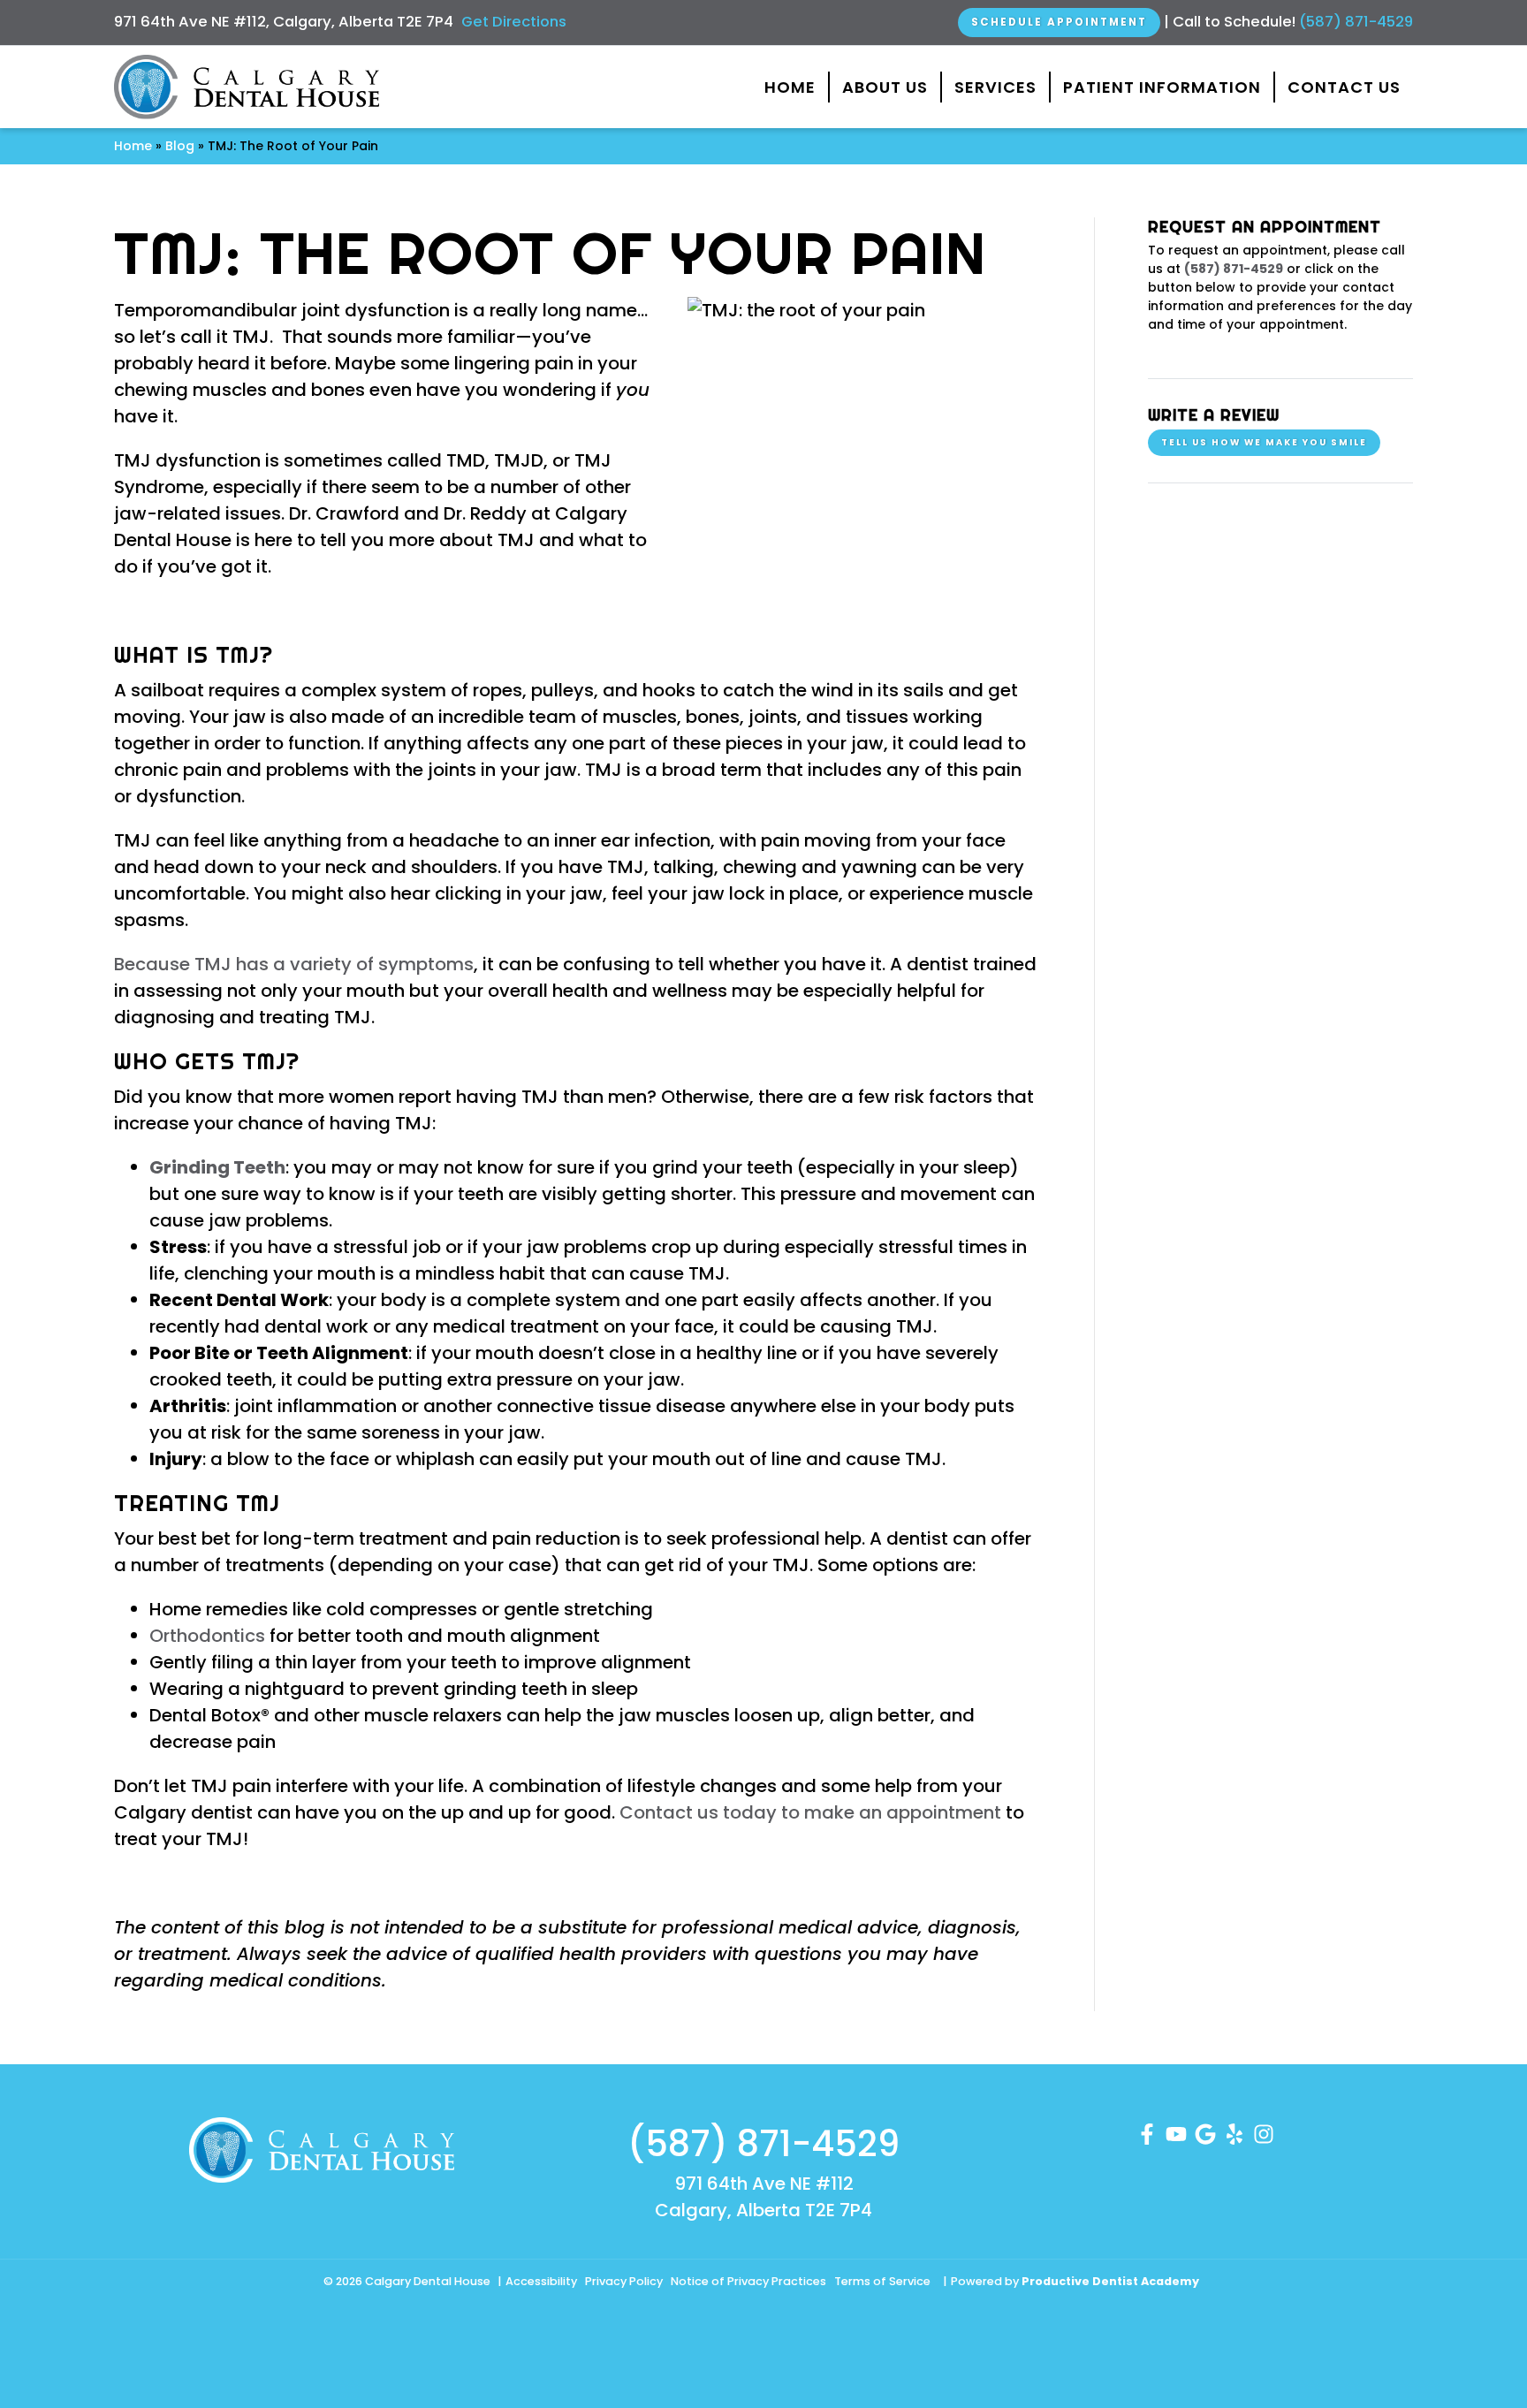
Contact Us (1344, 87)
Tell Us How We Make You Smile (1264, 442)
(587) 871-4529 (1356, 22)
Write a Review (1214, 415)
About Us (885, 87)
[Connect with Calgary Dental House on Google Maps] (1205, 2132)
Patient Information (1162, 87)
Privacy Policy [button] (624, 2281)
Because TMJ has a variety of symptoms (294, 964)
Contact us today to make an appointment (810, 1812)
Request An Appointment (1265, 227)
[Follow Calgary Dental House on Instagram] (1264, 2132)
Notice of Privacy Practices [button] (748, 2281)
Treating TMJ (197, 1503)
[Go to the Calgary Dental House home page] (247, 87)
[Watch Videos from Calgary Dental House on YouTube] (1176, 2132)
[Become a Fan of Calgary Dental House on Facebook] (1147, 2132)
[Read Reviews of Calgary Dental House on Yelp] (1235, 2132)
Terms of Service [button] (882, 2281)
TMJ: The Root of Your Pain (550, 253)
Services (995, 87)
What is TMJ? (194, 655)
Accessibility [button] (541, 2281)
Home (790, 87)
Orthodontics (207, 1636)
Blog (180, 146)
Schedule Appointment (1059, 22)
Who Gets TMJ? (207, 1061)
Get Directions (514, 22)
